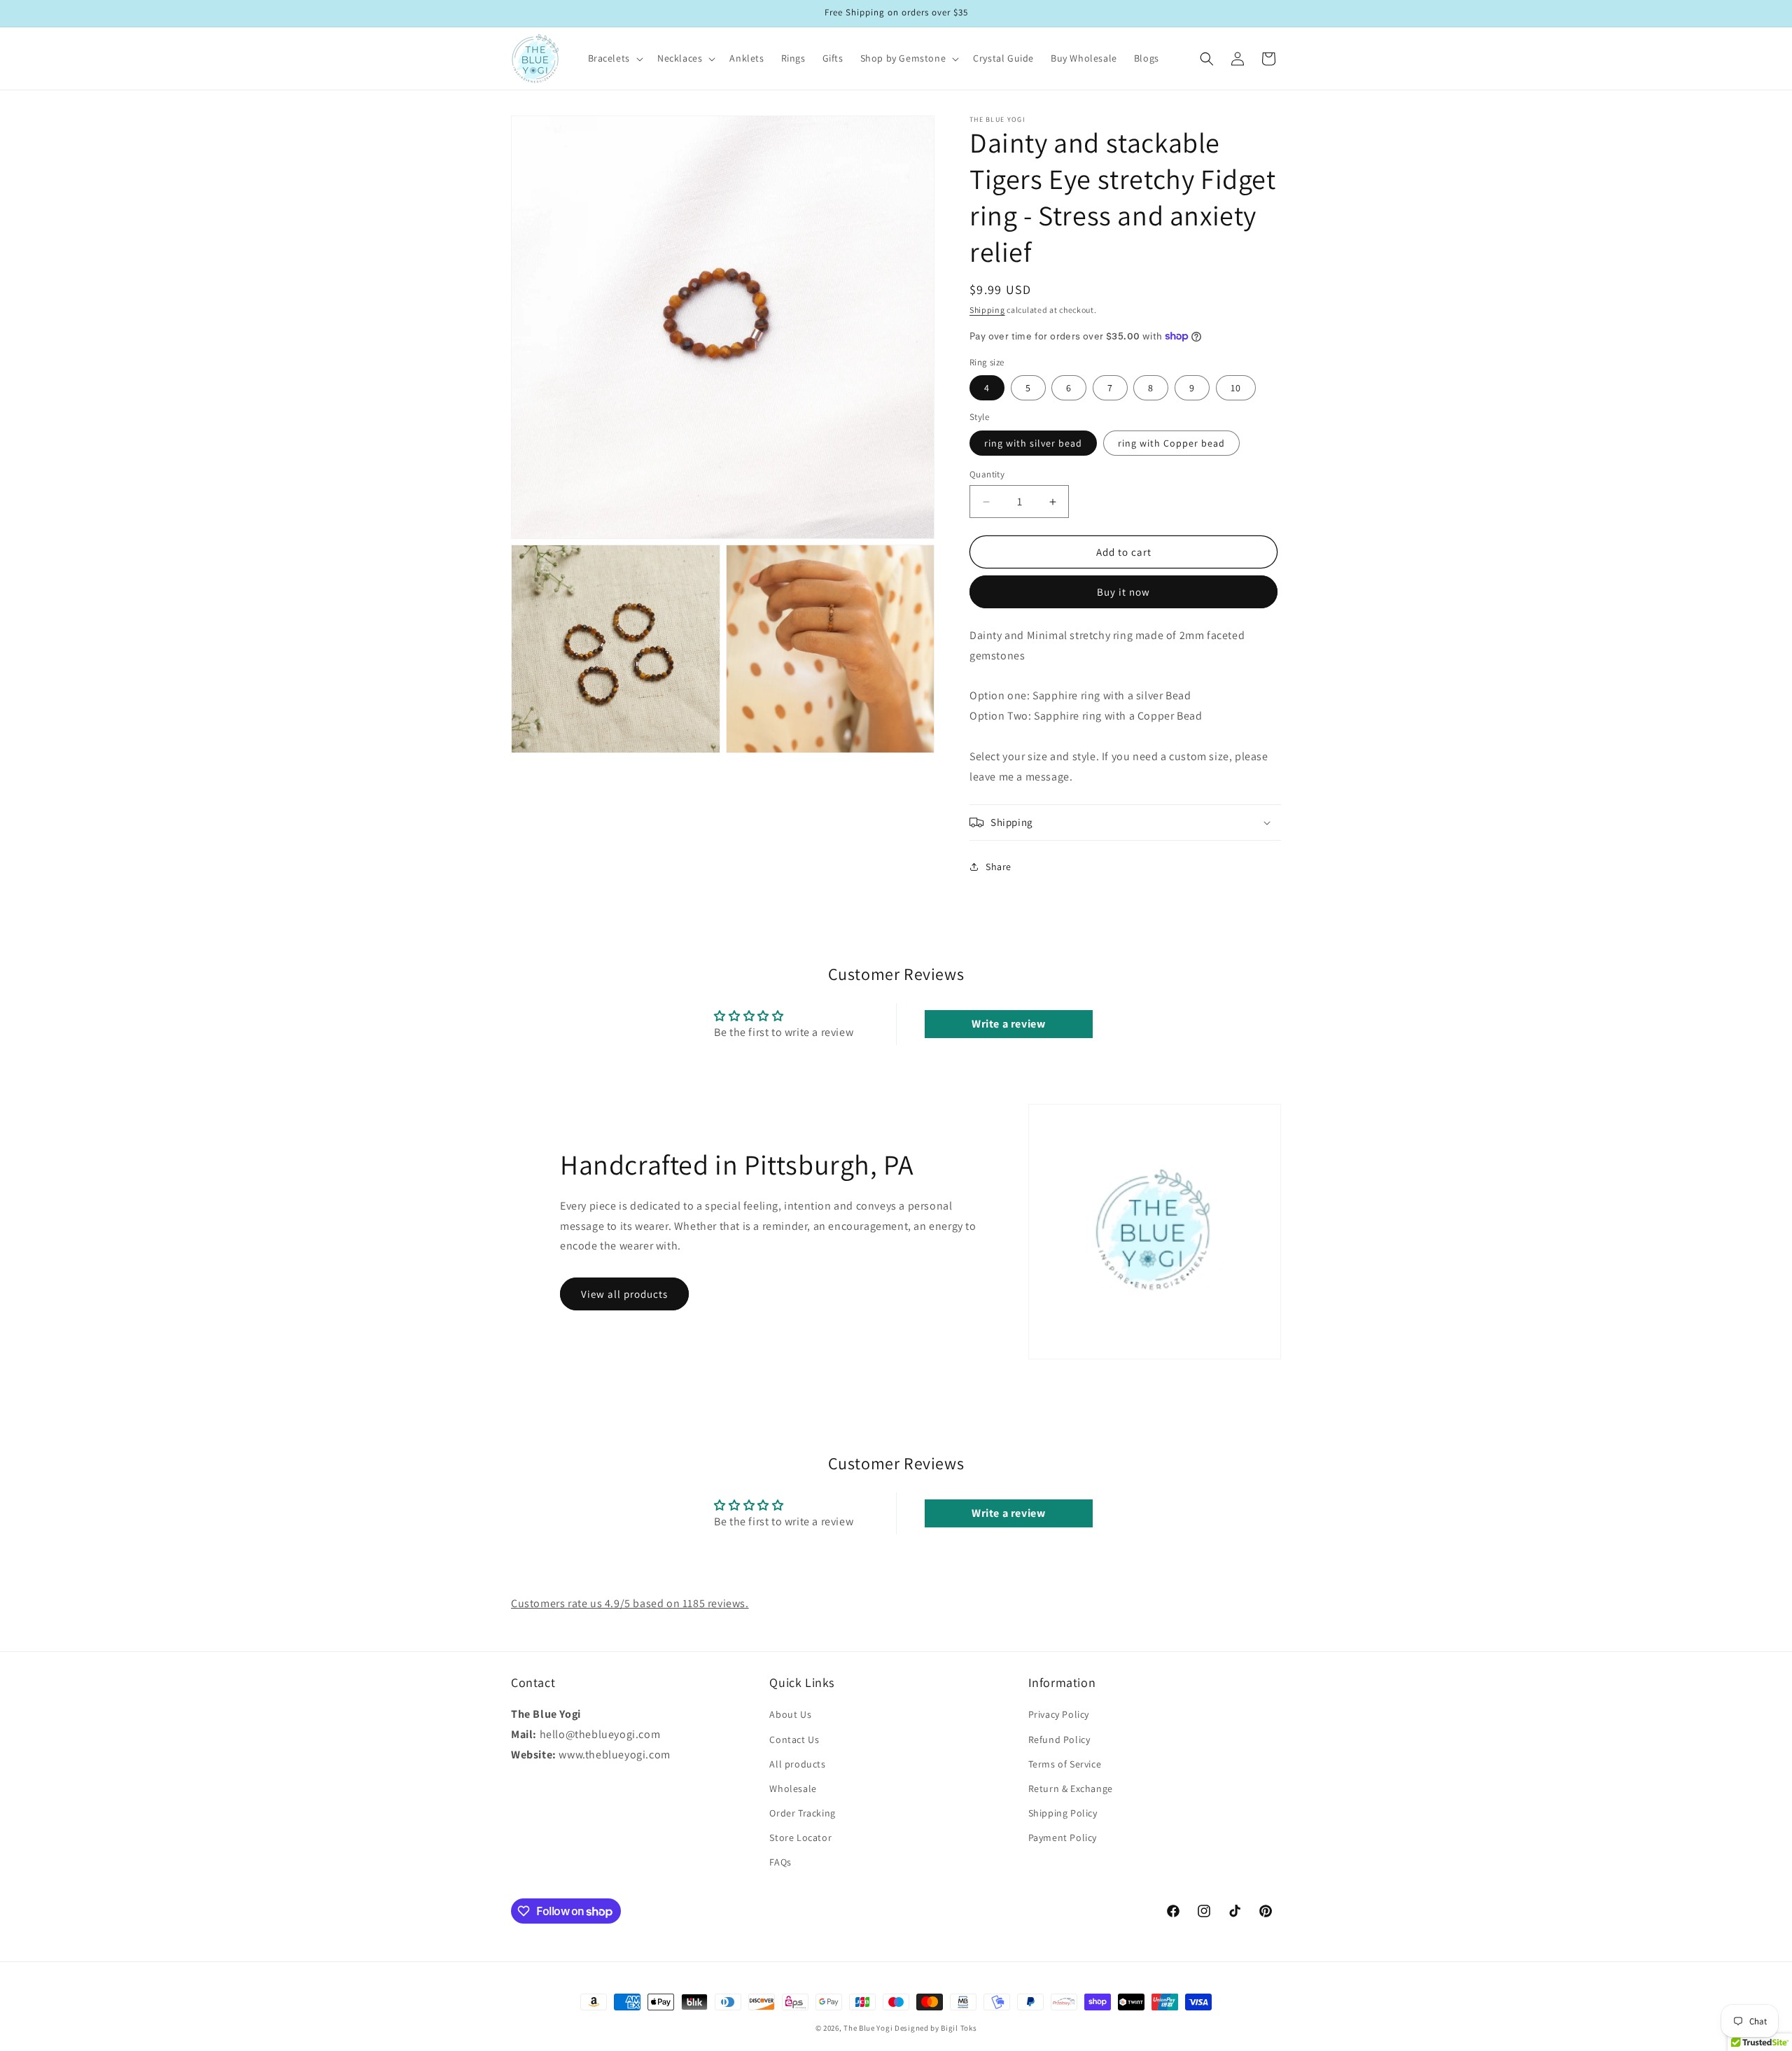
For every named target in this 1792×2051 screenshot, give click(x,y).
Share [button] (999, 867)
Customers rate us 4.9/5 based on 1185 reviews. (630, 1603)
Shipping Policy (1063, 1813)
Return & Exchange (1071, 1788)
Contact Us (794, 1739)
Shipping (987, 310)
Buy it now (1123, 592)
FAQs (780, 1862)
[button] (614, 58)
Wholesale (793, 1788)
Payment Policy (1063, 1837)
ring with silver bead (1033, 443)
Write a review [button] (1008, 1024)
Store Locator (800, 1837)
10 (1236, 388)
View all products (624, 1294)
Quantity (987, 474)
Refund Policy (1059, 1739)
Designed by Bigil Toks (936, 2028)
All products (797, 1763)
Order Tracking (802, 1813)
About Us (790, 1714)
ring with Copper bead (1171, 443)
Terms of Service (1065, 1763)
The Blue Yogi (868, 2028)
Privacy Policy (1059, 1714)
